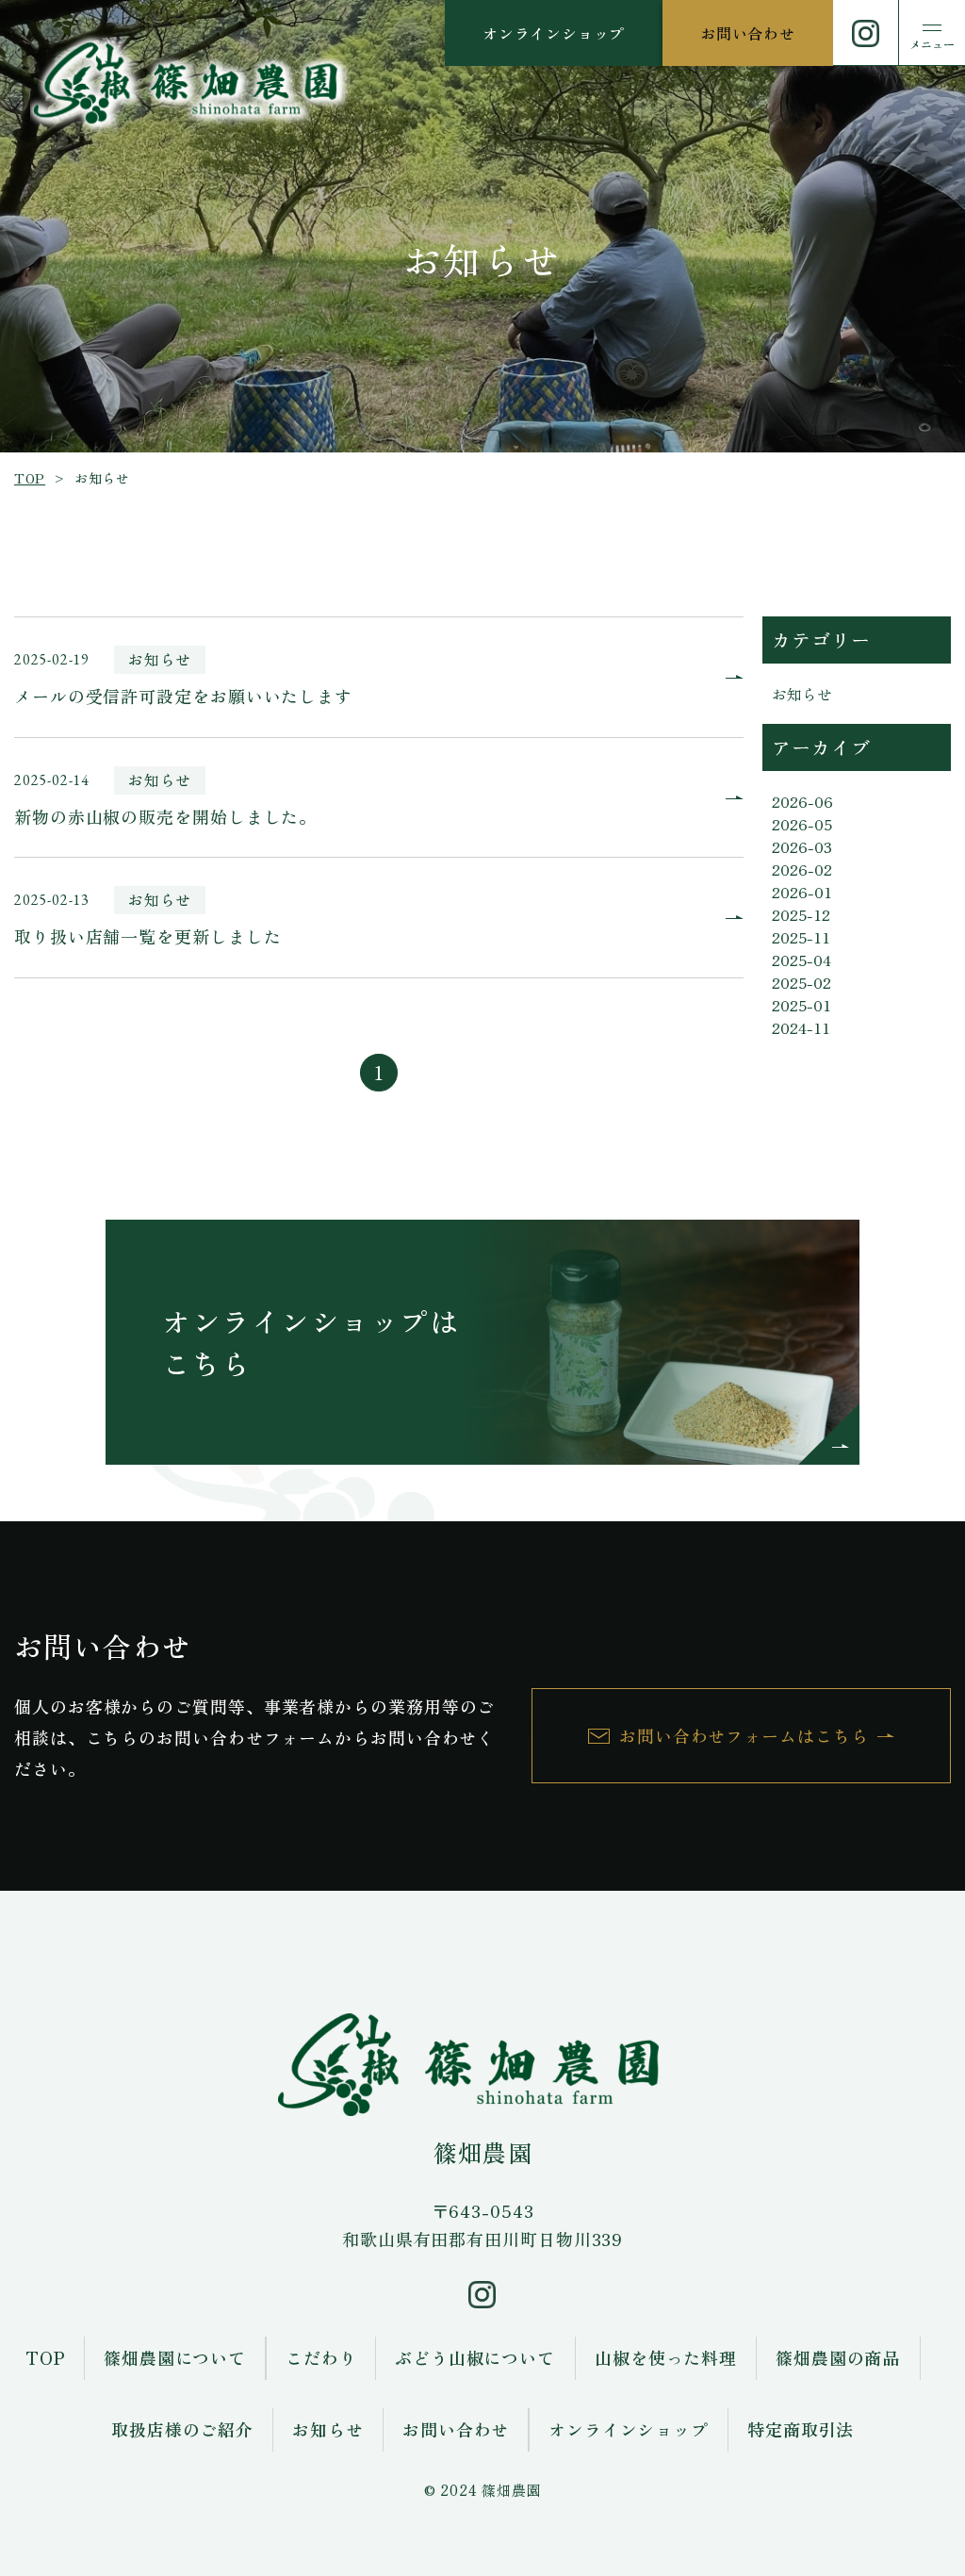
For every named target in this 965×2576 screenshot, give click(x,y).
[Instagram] (866, 33)
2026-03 (802, 846)
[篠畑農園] (186, 83)
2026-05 (802, 824)
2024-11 (801, 1027)
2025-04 (801, 960)
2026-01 (802, 892)
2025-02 (801, 982)
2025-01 (801, 1005)
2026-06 (802, 801)
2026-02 (802, 869)
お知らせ (802, 694)
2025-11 (801, 937)
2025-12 (801, 914)
